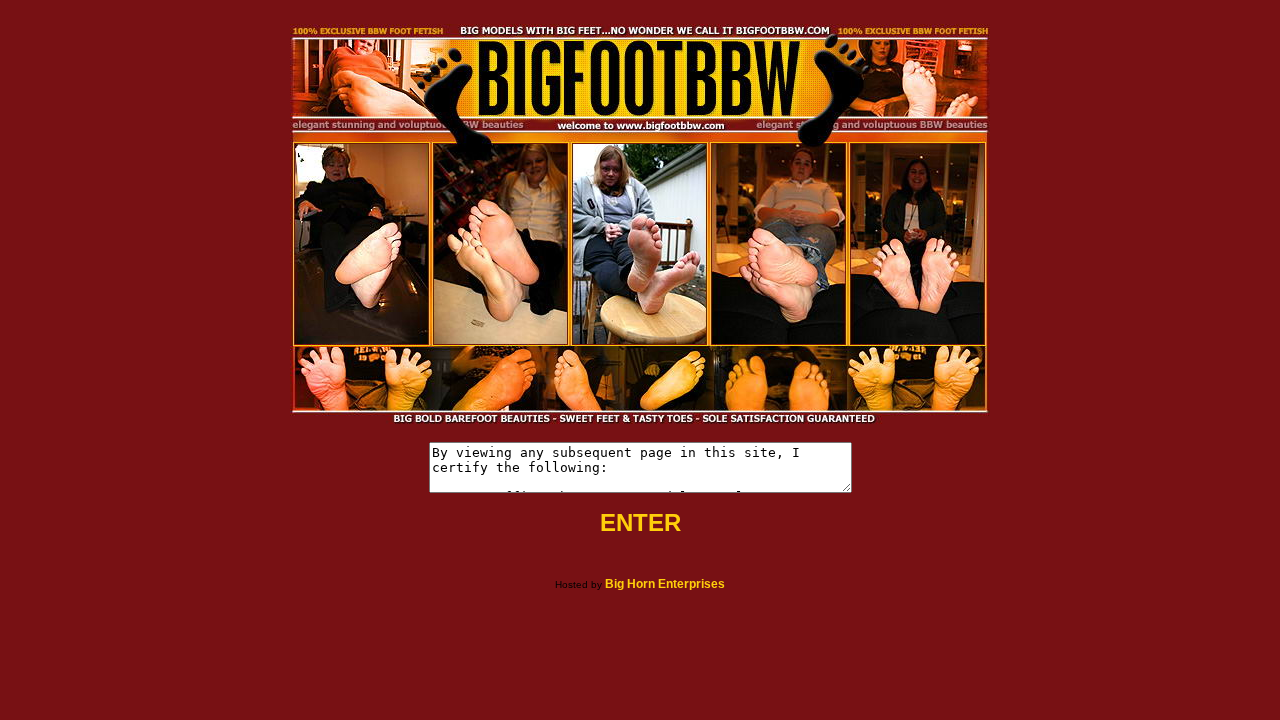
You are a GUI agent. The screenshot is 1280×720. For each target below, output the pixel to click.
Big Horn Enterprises (665, 584)
